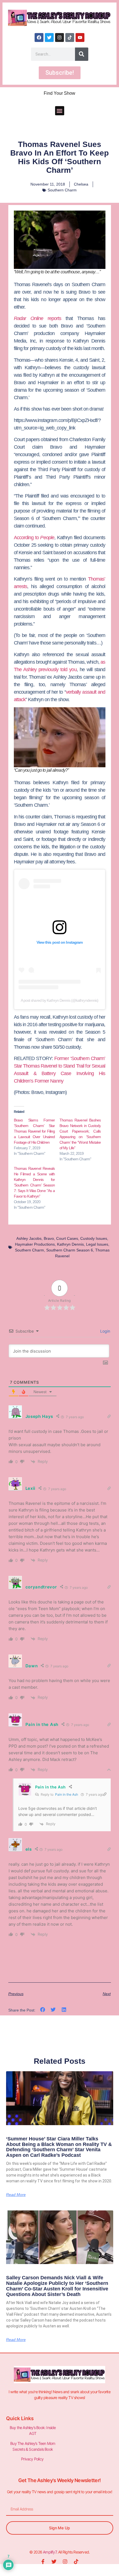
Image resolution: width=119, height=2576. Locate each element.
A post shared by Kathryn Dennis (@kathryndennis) (60, 1000)
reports (38, 318)
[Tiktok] (70, 38)
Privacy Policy (33, 2459)
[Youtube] (80, 38)
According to (34, 538)
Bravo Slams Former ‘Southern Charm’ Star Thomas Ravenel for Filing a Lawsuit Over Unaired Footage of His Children (34, 1131)
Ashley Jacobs (29, 1238)
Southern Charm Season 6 (70, 1250)
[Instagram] (59, 38)
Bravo (49, 1238)
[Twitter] (49, 38)
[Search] (82, 54)
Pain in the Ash (67, 1794)
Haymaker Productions (35, 1244)
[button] (60, 111)
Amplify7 (50, 2552)
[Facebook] (39, 38)
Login (105, 1331)
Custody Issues (94, 1238)
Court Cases (67, 1238)
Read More (16, 2195)
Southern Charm (62, 190)
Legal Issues (97, 1244)
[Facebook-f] (43, 2562)
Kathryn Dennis (70, 1244)
